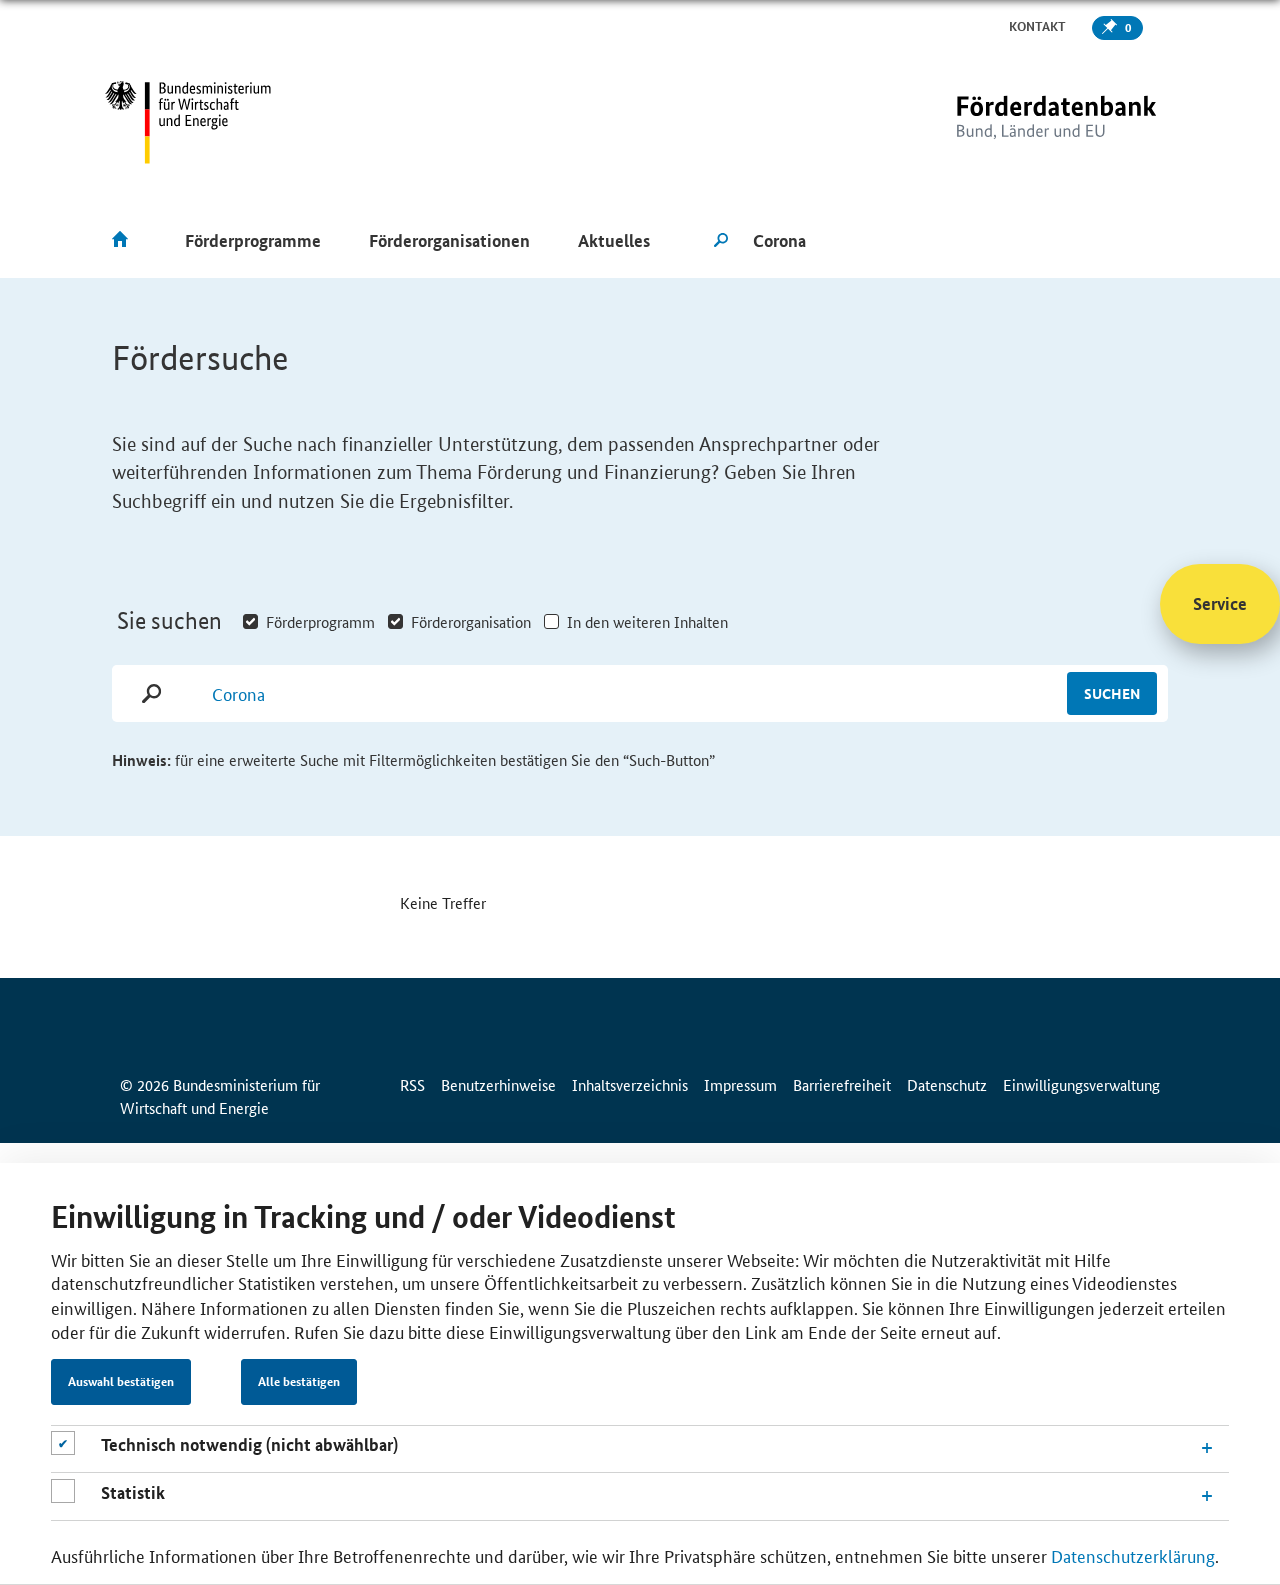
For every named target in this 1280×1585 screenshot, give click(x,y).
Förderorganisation (471, 621)
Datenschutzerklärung (1133, 1555)
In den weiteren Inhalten (647, 621)
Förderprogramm (320, 621)
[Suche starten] (721, 241)
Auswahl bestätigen (121, 1382)
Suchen (1112, 693)
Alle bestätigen (299, 1382)
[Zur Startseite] (1015, 122)
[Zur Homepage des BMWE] (188, 122)
